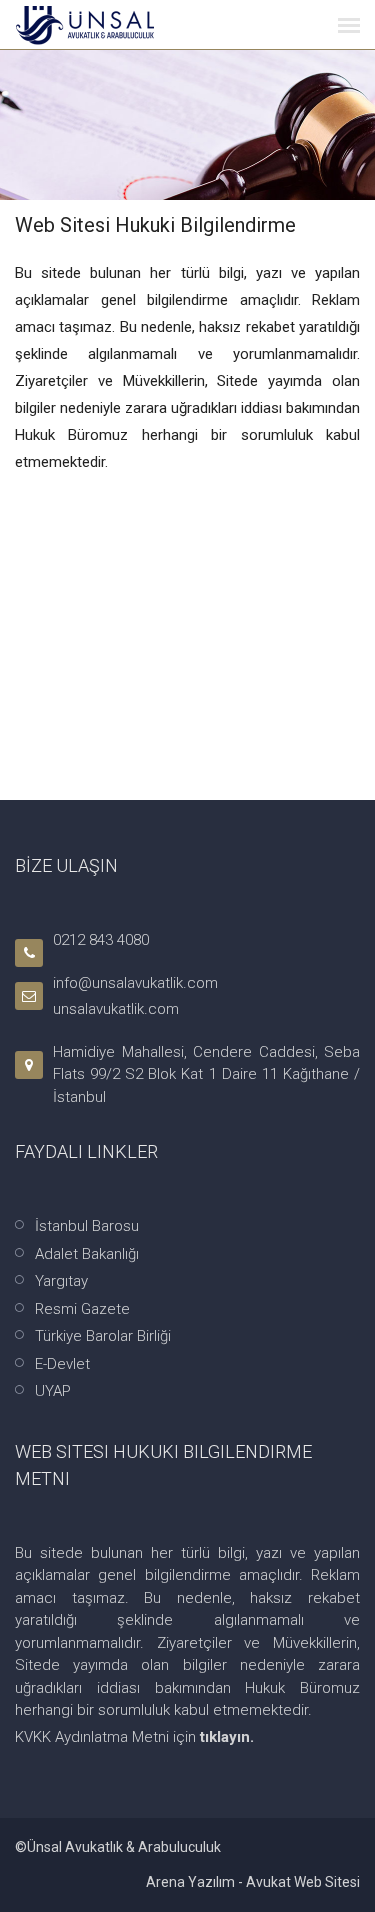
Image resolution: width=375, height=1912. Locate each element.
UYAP (53, 1391)
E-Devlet (62, 1364)
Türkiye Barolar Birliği (103, 1336)
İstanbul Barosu (87, 1226)
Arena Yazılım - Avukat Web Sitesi (253, 1882)
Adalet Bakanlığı (87, 1254)
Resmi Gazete (82, 1309)
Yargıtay (61, 1281)
